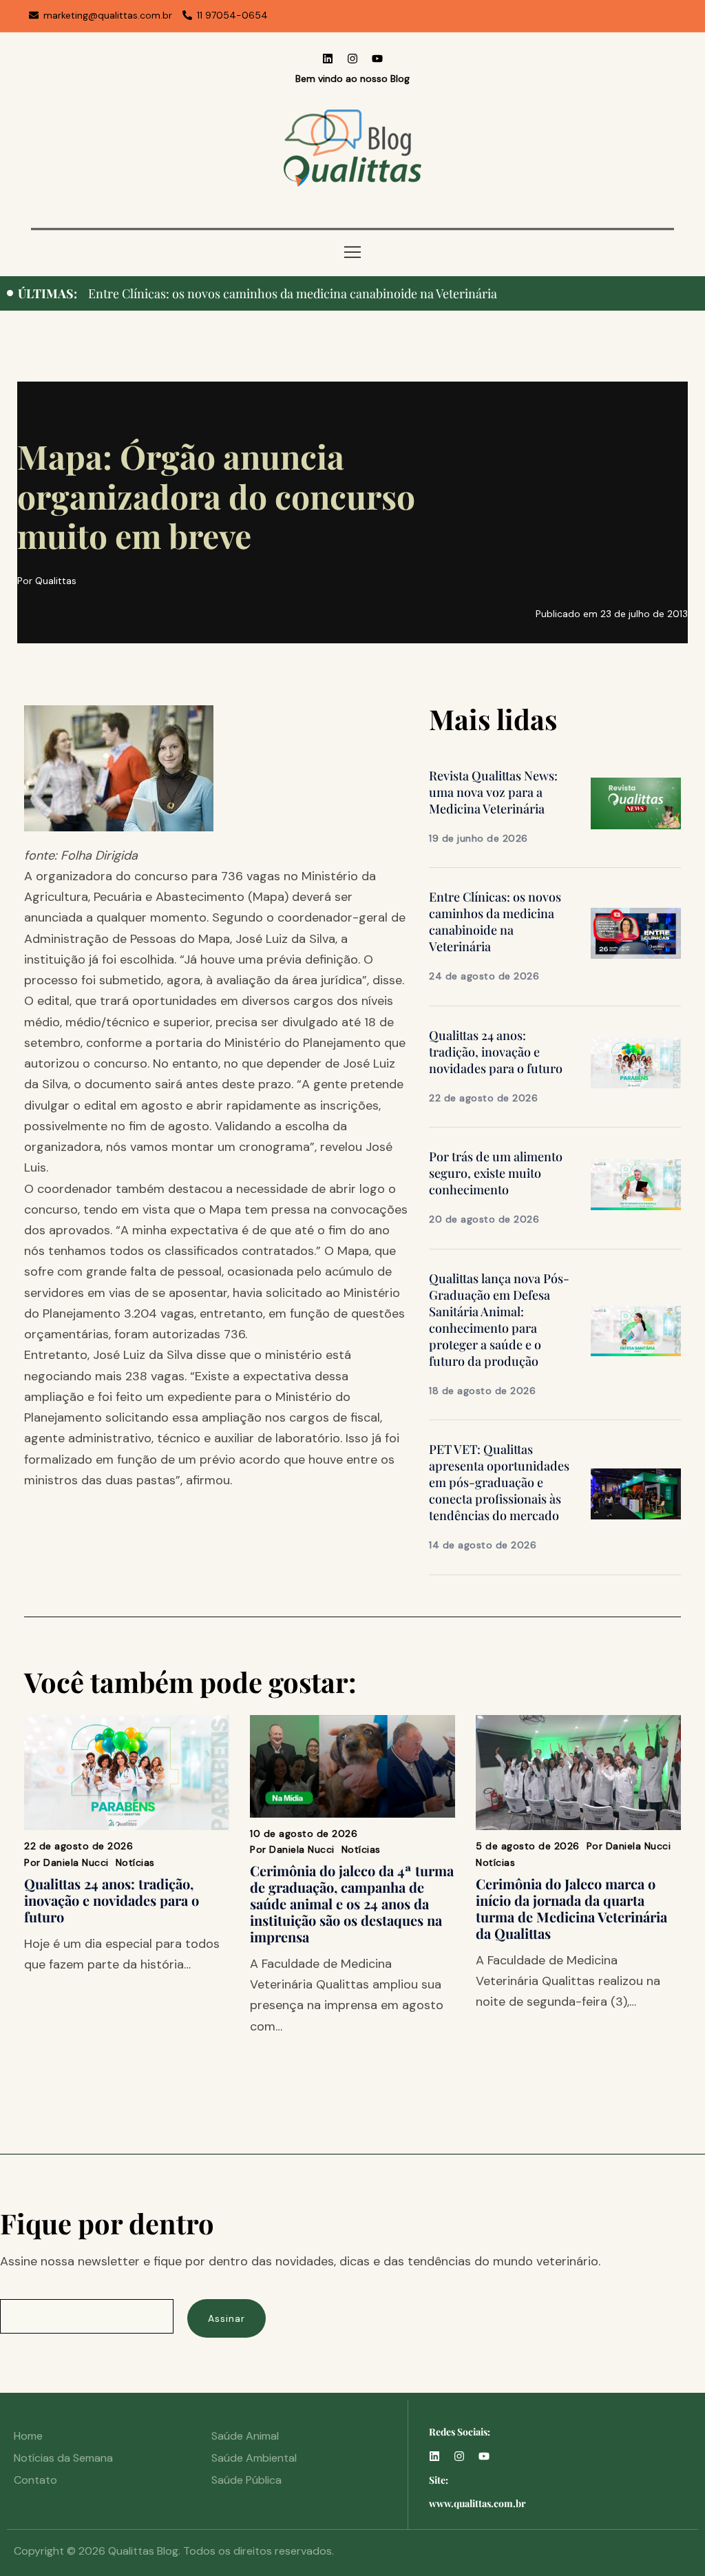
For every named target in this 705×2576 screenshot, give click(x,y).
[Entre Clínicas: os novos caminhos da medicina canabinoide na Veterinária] (636, 933)
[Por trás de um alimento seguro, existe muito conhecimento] (636, 1184)
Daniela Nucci (76, 1862)
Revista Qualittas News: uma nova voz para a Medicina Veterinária (493, 792)
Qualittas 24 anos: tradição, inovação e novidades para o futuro (259, 293)
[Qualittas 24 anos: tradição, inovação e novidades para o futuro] (636, 1062)
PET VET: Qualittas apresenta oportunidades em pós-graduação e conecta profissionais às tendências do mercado (499, 1482)
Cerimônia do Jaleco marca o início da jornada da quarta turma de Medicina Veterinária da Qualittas (571, 1908)
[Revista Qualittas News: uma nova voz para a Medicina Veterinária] (636, 802)
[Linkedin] (328, 59)
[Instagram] (352, 59)
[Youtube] (377, 59)
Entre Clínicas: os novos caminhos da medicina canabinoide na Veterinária (495, 922)
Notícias (135, 1862)
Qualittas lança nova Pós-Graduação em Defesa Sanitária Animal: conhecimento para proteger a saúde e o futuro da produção (499, 1320)
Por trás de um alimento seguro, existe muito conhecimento (496, 1173)
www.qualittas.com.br (477, 2503)
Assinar (227, 2318)
